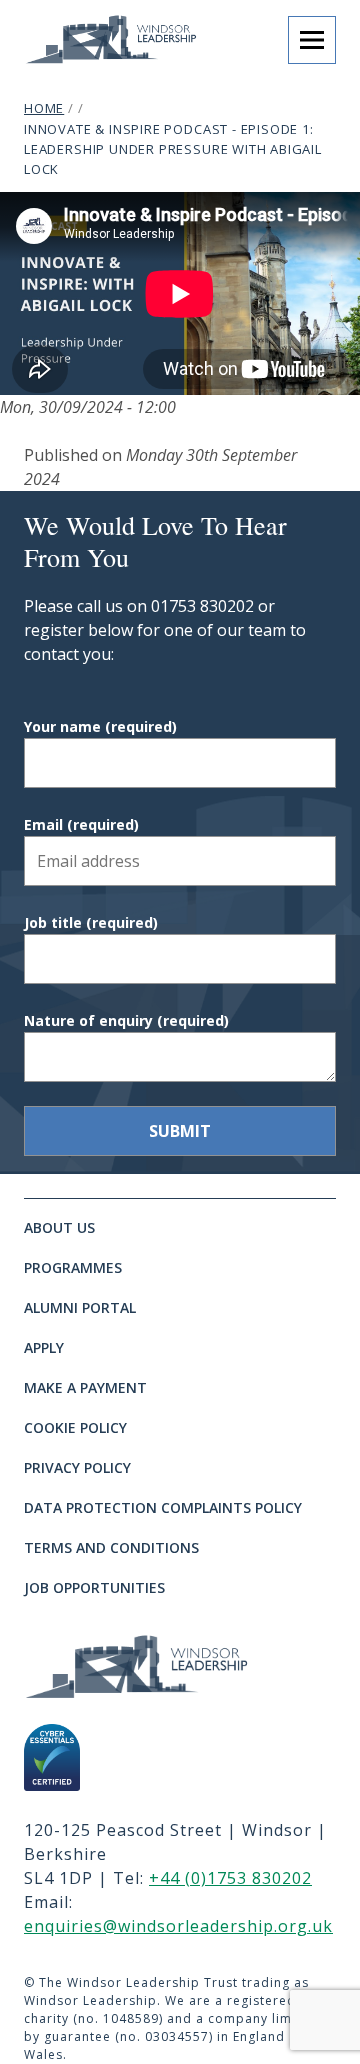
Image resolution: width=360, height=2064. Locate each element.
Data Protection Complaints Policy (163, 1507)
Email (81, 824)
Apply (44, 1347)
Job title (91, 922)
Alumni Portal (80, 1307)
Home (44, 108)
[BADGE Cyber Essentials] (52, 1757)
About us (59, 1227)
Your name (100, 726)
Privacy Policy (77, 1467)
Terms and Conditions (111, 1547)
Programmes (73, 1267)
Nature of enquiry (126, 1020)
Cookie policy (75, 1427)
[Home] (160, 1665)
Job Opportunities (94, 1587)
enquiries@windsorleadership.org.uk (178, 1926)
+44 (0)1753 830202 (230, 1878)
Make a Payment (85, 1387)
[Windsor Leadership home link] (128, 38)
